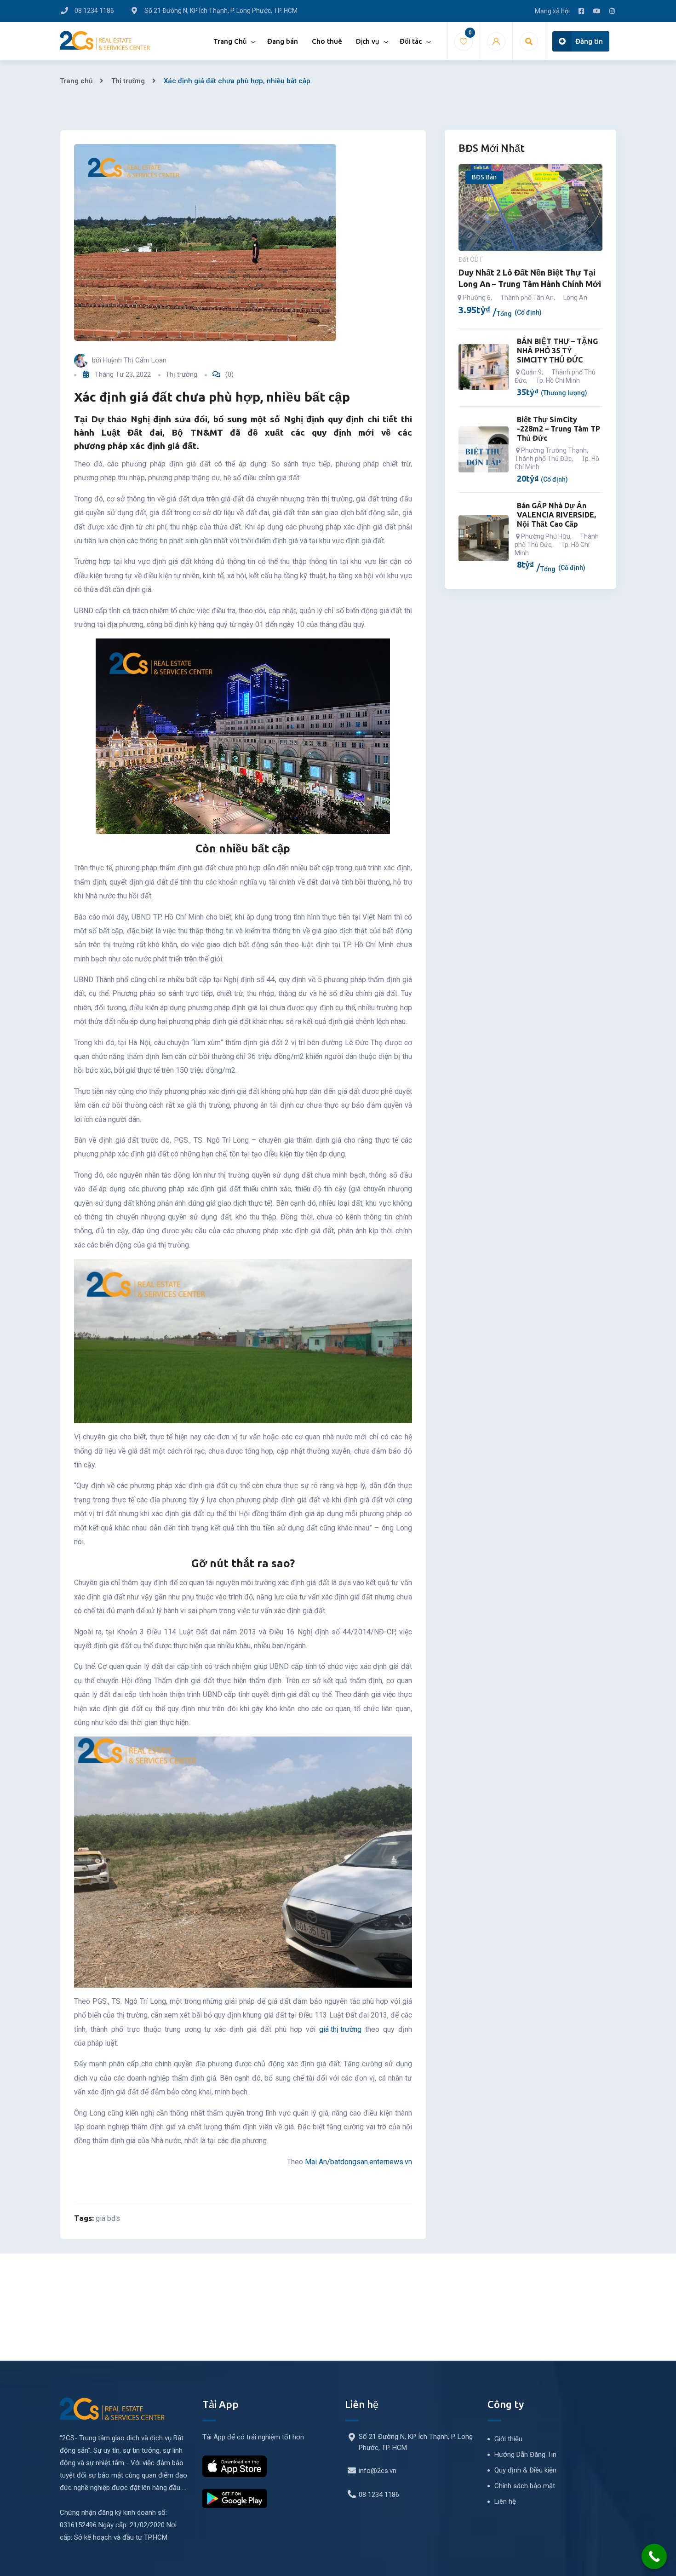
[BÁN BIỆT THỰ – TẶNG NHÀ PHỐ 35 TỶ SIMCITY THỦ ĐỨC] (484, 367)
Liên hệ (505, 2501)
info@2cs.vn (378, 2471)
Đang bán (283, 41)
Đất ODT (471, 259)
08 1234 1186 (379, 2495)
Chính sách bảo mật (525, 2486)
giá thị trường (340, 2029)
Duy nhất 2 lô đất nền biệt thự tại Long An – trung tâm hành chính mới (530, 278)
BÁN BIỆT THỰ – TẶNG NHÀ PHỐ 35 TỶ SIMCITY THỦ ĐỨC (557, 351)
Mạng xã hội (552, 11)
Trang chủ (76, 81)
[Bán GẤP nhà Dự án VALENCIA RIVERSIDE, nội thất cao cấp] (484, 538)
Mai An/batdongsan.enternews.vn (358, 2162)
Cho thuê (327, 41)
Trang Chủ (230, 41)
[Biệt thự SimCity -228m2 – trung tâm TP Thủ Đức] (484, 449)
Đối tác (411, 41)
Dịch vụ (367, 41)
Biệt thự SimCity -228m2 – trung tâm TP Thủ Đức (559, 429)
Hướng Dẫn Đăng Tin (525, 2455)
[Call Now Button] (654, 2556)
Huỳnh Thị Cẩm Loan (135, 360)
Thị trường (128, 81)
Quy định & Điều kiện (525, 2470)
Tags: (84, 2218)
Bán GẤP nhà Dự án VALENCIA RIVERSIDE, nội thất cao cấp (556, 515)
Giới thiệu (508, 2439)
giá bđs (108, 2218)
